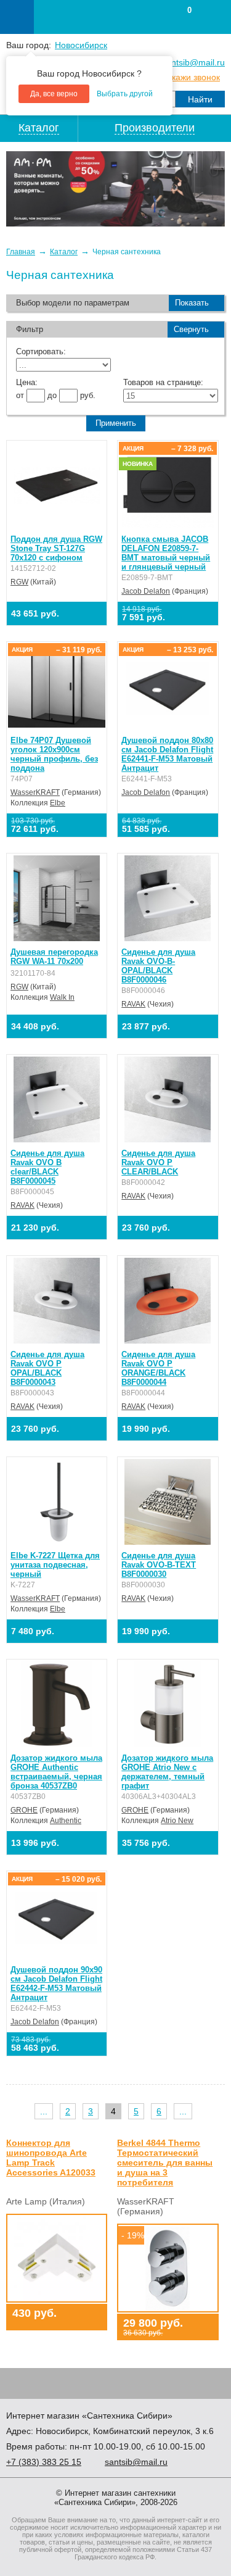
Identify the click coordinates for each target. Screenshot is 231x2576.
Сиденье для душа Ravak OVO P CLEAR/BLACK (158, 1162)
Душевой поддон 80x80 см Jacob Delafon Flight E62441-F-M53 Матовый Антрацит (167, 754)
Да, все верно (54, 94)
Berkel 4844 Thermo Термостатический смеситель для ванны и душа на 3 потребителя (165, 2163)
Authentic (66, 1821)
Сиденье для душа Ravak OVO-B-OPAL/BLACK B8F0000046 (158, 966)
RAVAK (133, 1004)
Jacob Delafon (146, 591)
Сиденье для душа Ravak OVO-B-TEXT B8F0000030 (159, 1565)
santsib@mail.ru (193, 62)
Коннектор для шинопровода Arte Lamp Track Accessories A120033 (51, 2158)
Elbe (58, 803)
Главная (21, 252)
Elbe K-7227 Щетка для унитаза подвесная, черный (55, 1565)
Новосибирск (81, 45)
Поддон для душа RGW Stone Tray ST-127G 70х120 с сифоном (56, 548)
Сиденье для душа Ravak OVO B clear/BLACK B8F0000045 (47, 1167)
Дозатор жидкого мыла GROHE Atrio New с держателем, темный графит (167, 1772)
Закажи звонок (191, 77)
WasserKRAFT (35, 792)
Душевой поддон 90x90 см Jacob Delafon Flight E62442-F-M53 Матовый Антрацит (56, 1984)
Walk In (62, 997)
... (44, 2111)
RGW (19, 582)
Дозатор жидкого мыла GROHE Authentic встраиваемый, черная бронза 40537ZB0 (56, 1772)
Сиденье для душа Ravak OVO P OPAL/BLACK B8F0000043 (47, 1368)
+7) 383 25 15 (44, 2462)
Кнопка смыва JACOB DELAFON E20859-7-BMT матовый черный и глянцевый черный (166, 553)
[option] (115, 189)
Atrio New (177, 1821)
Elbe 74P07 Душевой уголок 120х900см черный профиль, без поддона (54, 754)
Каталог (64, 252)
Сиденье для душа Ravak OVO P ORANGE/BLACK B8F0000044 (158, 1368)
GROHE (24, 1810)
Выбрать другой (125, 94)
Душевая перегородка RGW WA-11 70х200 (54, 957)
